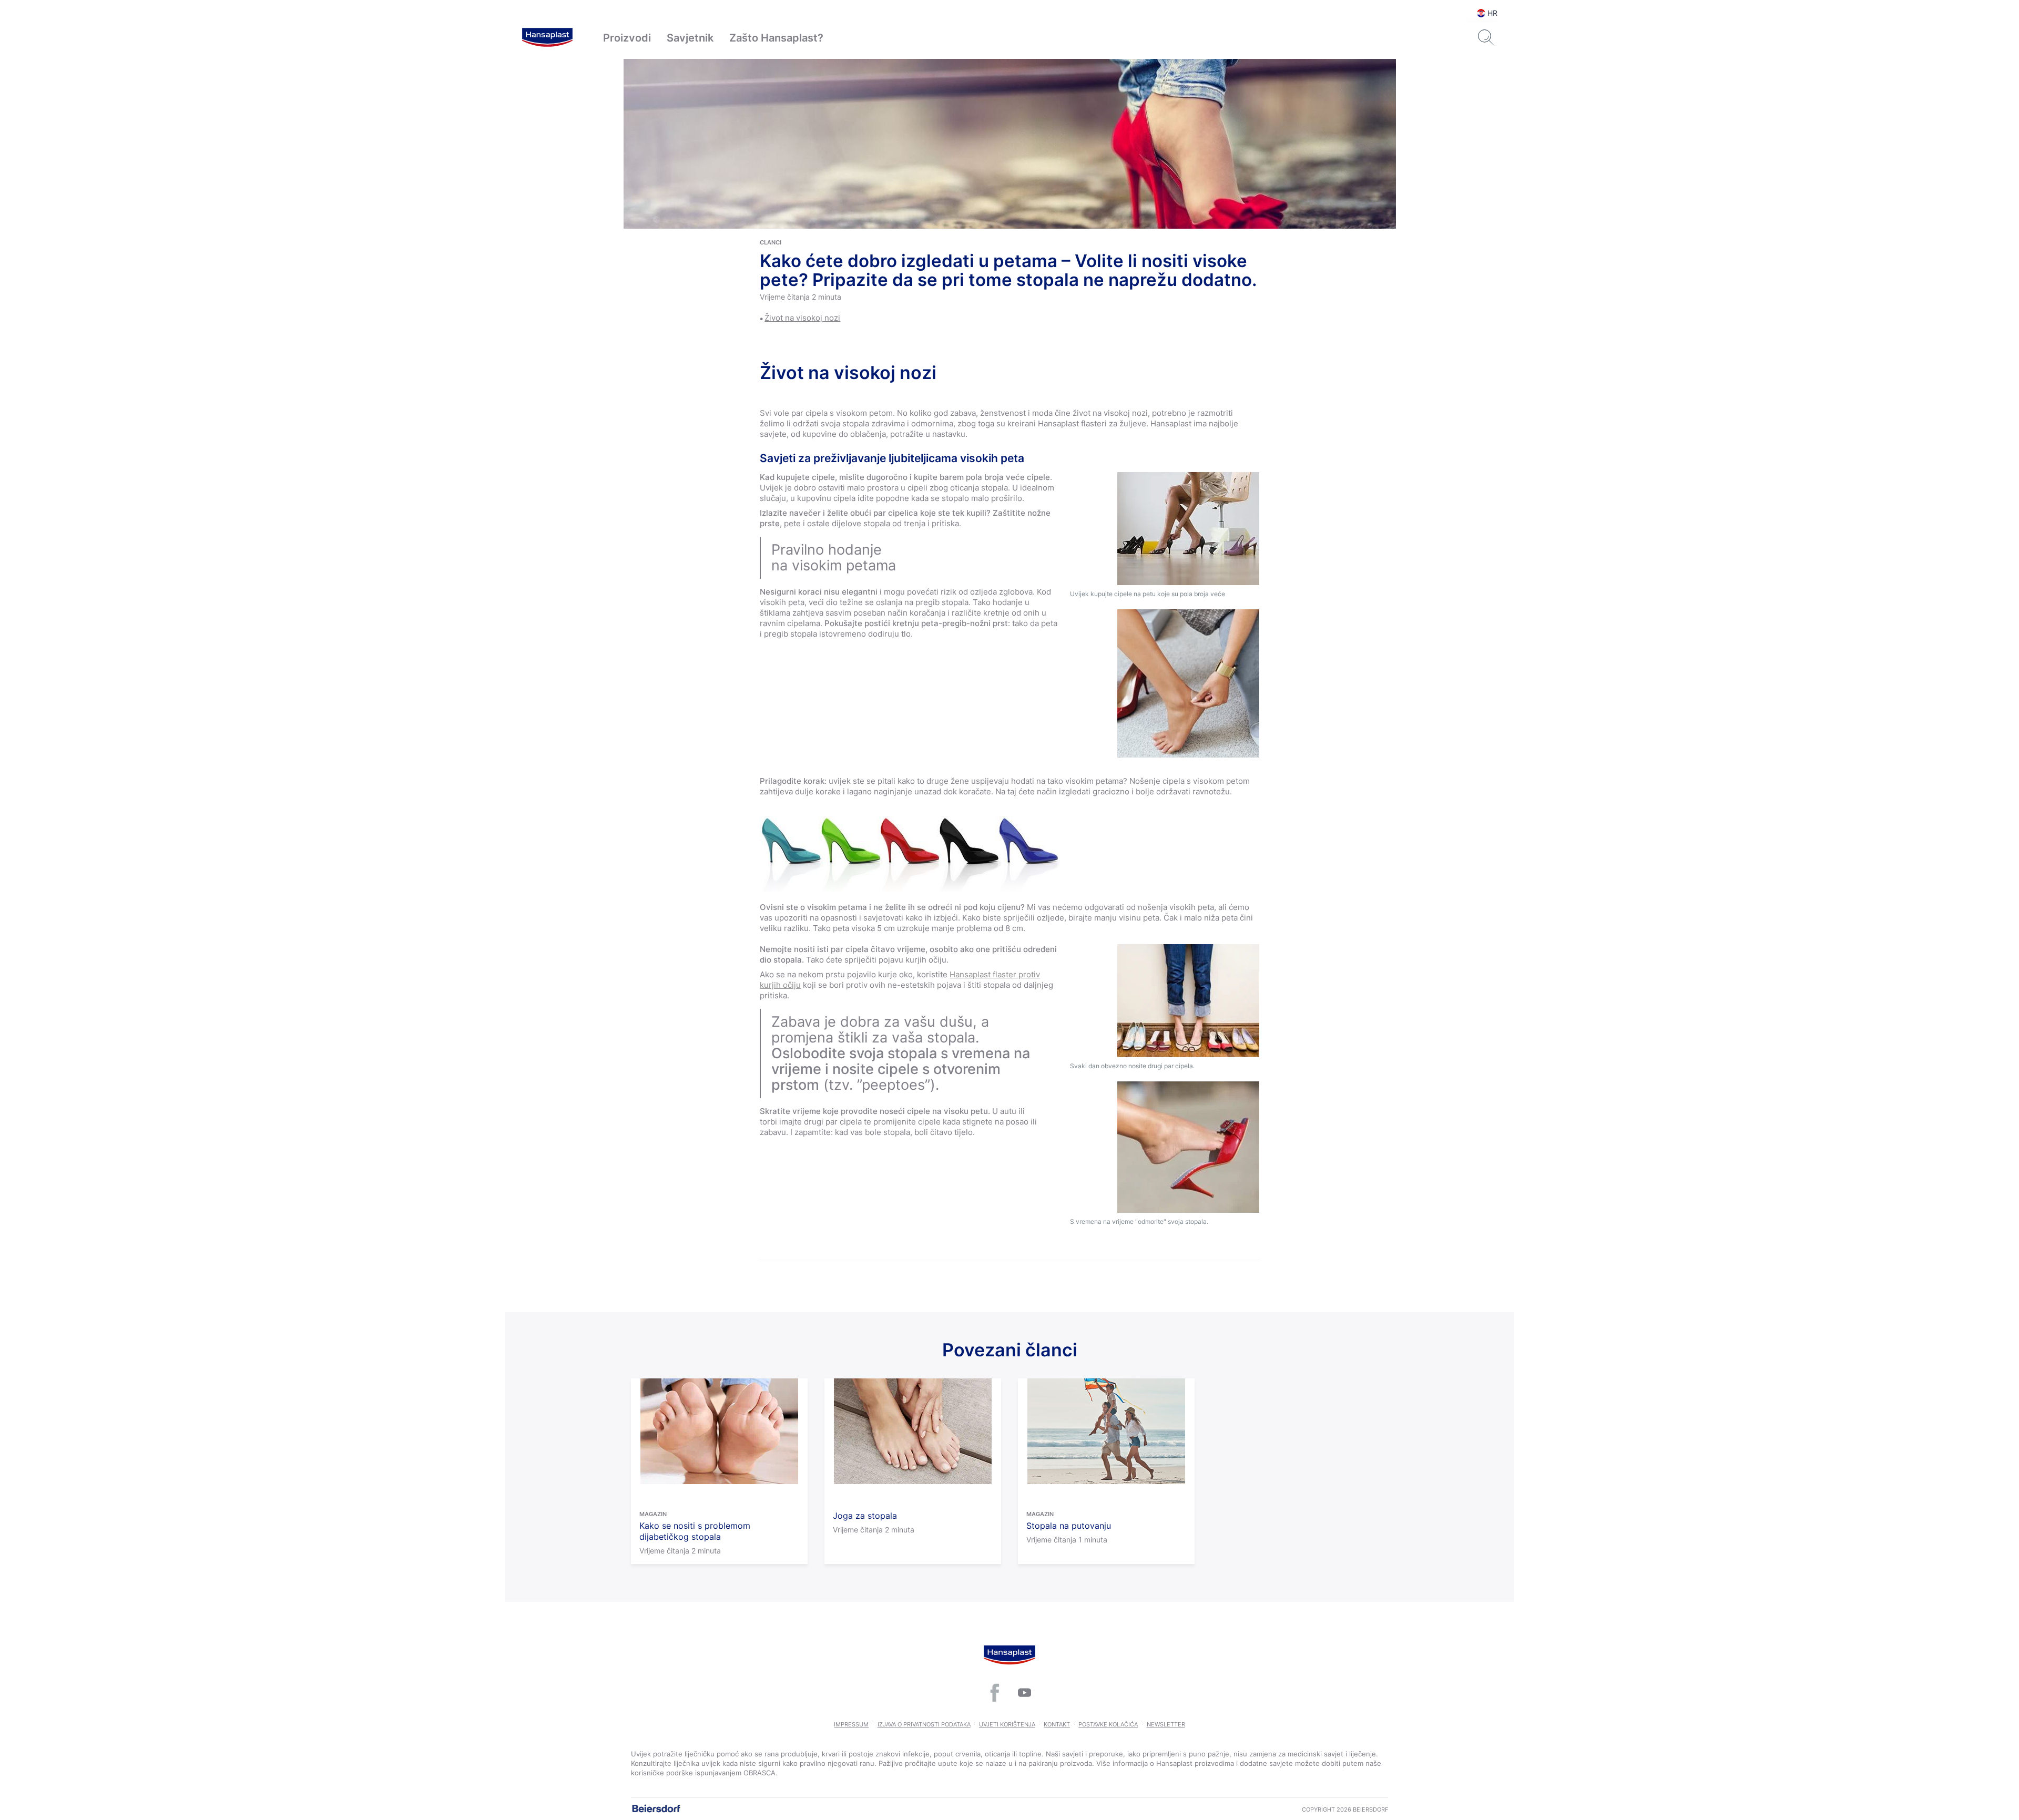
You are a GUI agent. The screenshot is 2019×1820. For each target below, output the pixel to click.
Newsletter (1166, 1724)
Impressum (851, 1724)
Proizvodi (627, 38)
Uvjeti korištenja (1007, 1724)
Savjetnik (690, 38)
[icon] (995, 1693)
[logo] (547, 38)
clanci (771, 242)
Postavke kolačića (1108, 1724)
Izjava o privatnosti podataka (924, 1724)
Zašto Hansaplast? (776, 38)
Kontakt (1057, 1724)
